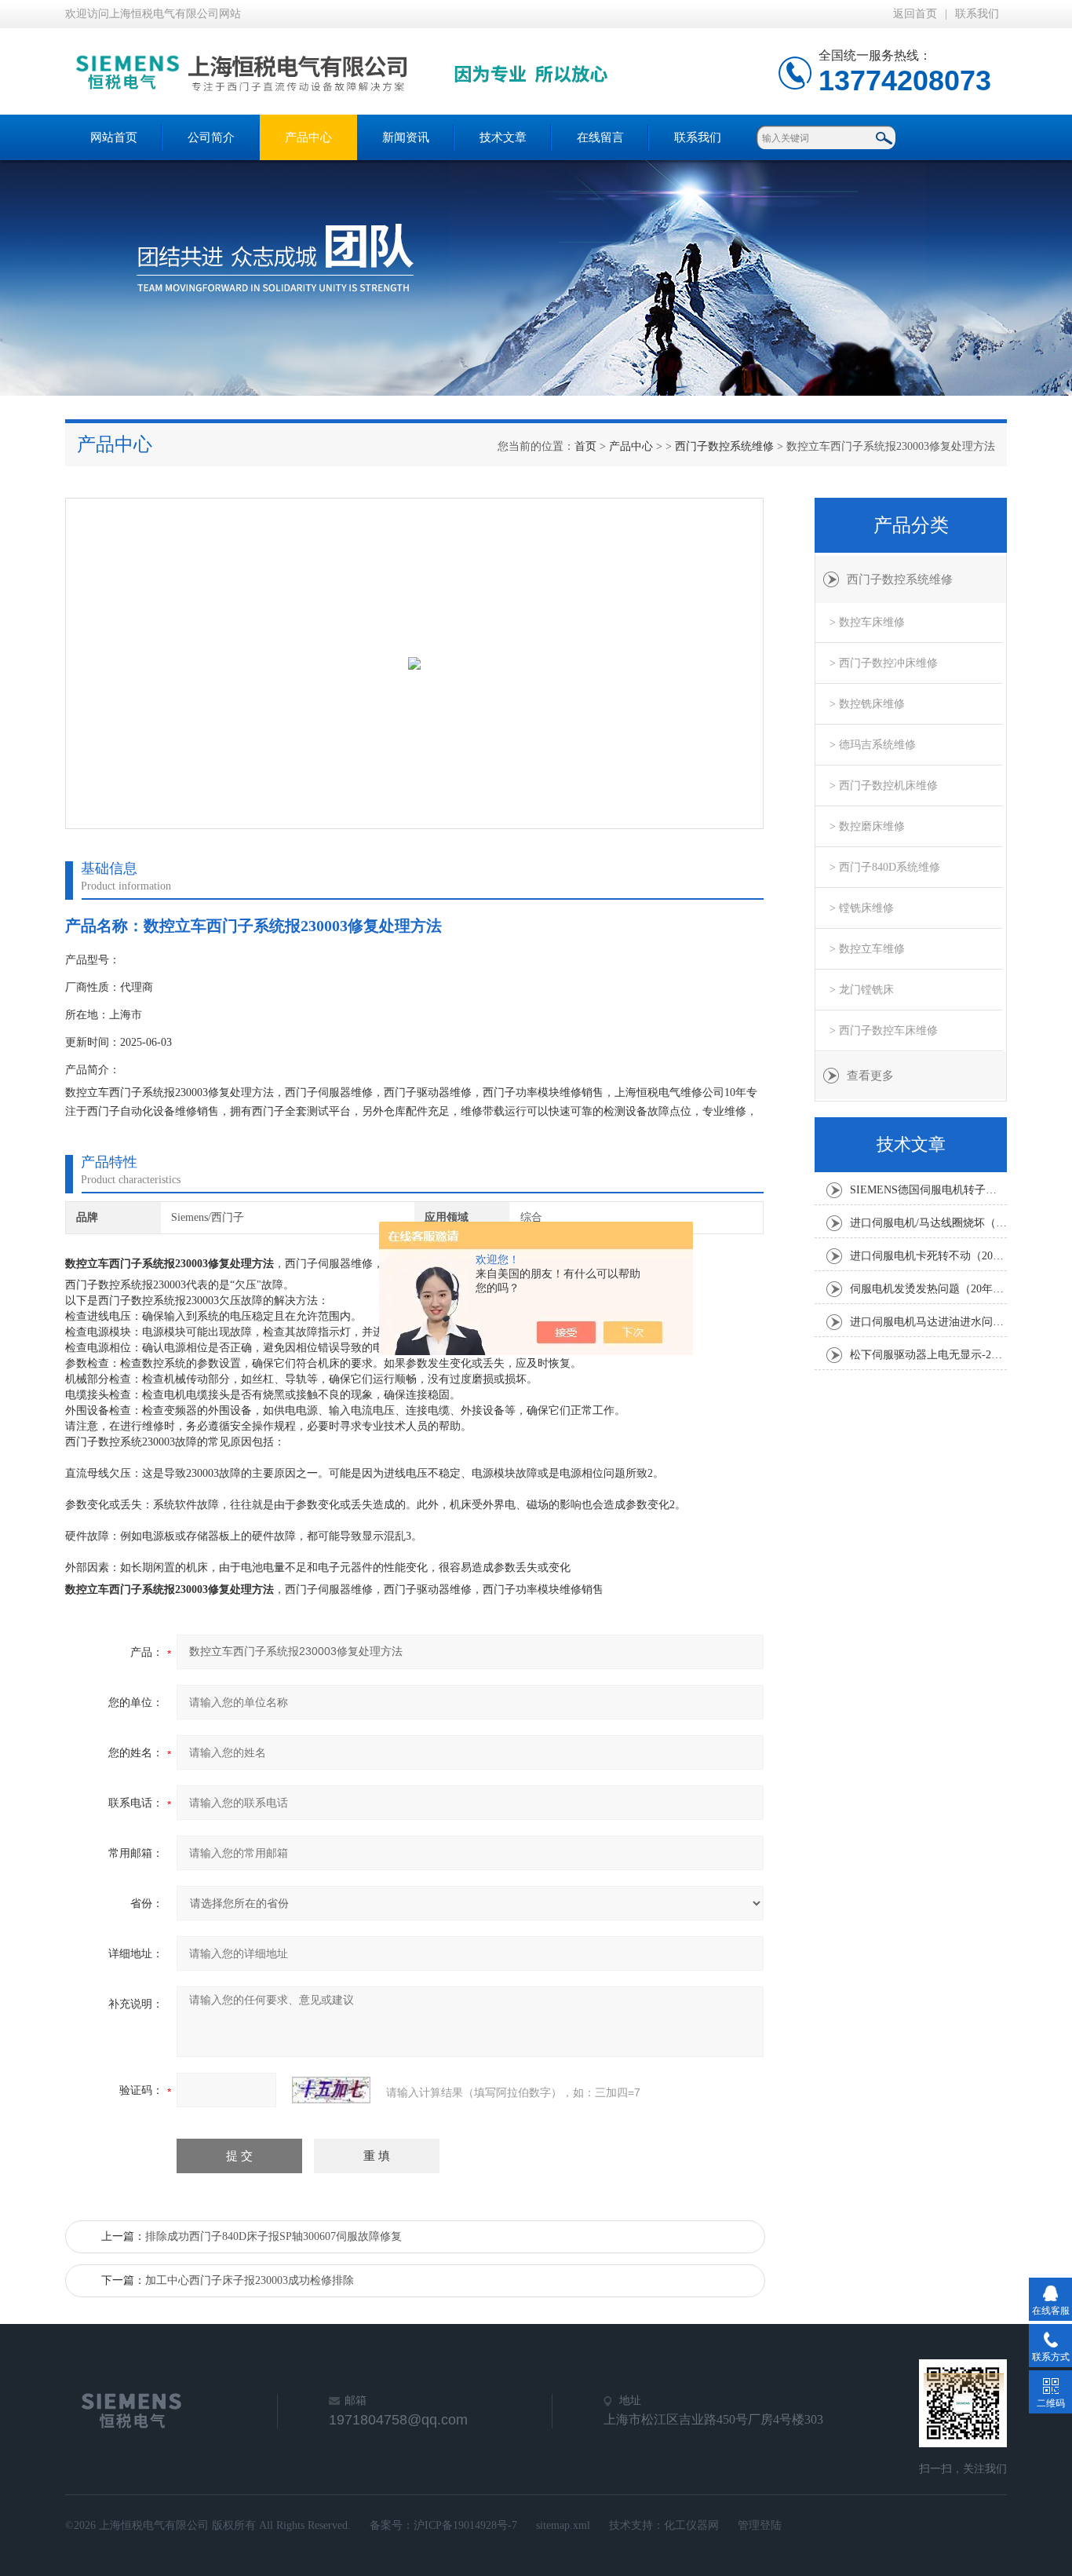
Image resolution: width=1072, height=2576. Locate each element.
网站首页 (114, 137)
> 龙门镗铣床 (862, 990)
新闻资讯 (406, 137)
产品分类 (911, 525)
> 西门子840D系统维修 (885, 867)
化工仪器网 (691, 2525)
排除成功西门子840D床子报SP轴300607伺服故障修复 (273, 2236)
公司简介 (211, 137)
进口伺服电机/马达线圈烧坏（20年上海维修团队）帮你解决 (928, 1223)
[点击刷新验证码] (331, 2090)
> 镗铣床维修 (862, 908)
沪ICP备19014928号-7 (465, 2525)
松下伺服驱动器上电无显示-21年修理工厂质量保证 (928, 1355)
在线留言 (600, 137)
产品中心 (308, 137)
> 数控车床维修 (867, 622)
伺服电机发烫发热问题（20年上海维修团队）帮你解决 (928, 1289)
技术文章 (503, 137)
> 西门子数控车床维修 (884, 1030)
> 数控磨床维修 (867, 826)
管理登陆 (760, 2525)
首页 (585, 446)
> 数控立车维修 (867, 949)
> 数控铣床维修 (867, 704)
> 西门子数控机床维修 (884, 786)
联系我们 (977, 14)
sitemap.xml (563, 2525)
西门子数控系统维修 (724, 446)
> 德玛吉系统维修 (873, 745)
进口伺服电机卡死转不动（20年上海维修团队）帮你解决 (928, 1256)
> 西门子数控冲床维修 (884, 663)
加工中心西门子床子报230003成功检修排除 (250, 2280)
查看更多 (870, 1076)
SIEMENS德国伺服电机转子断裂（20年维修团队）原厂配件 (928, 1190)
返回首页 (915, 14)
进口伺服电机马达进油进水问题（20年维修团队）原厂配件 (928, 1322)
